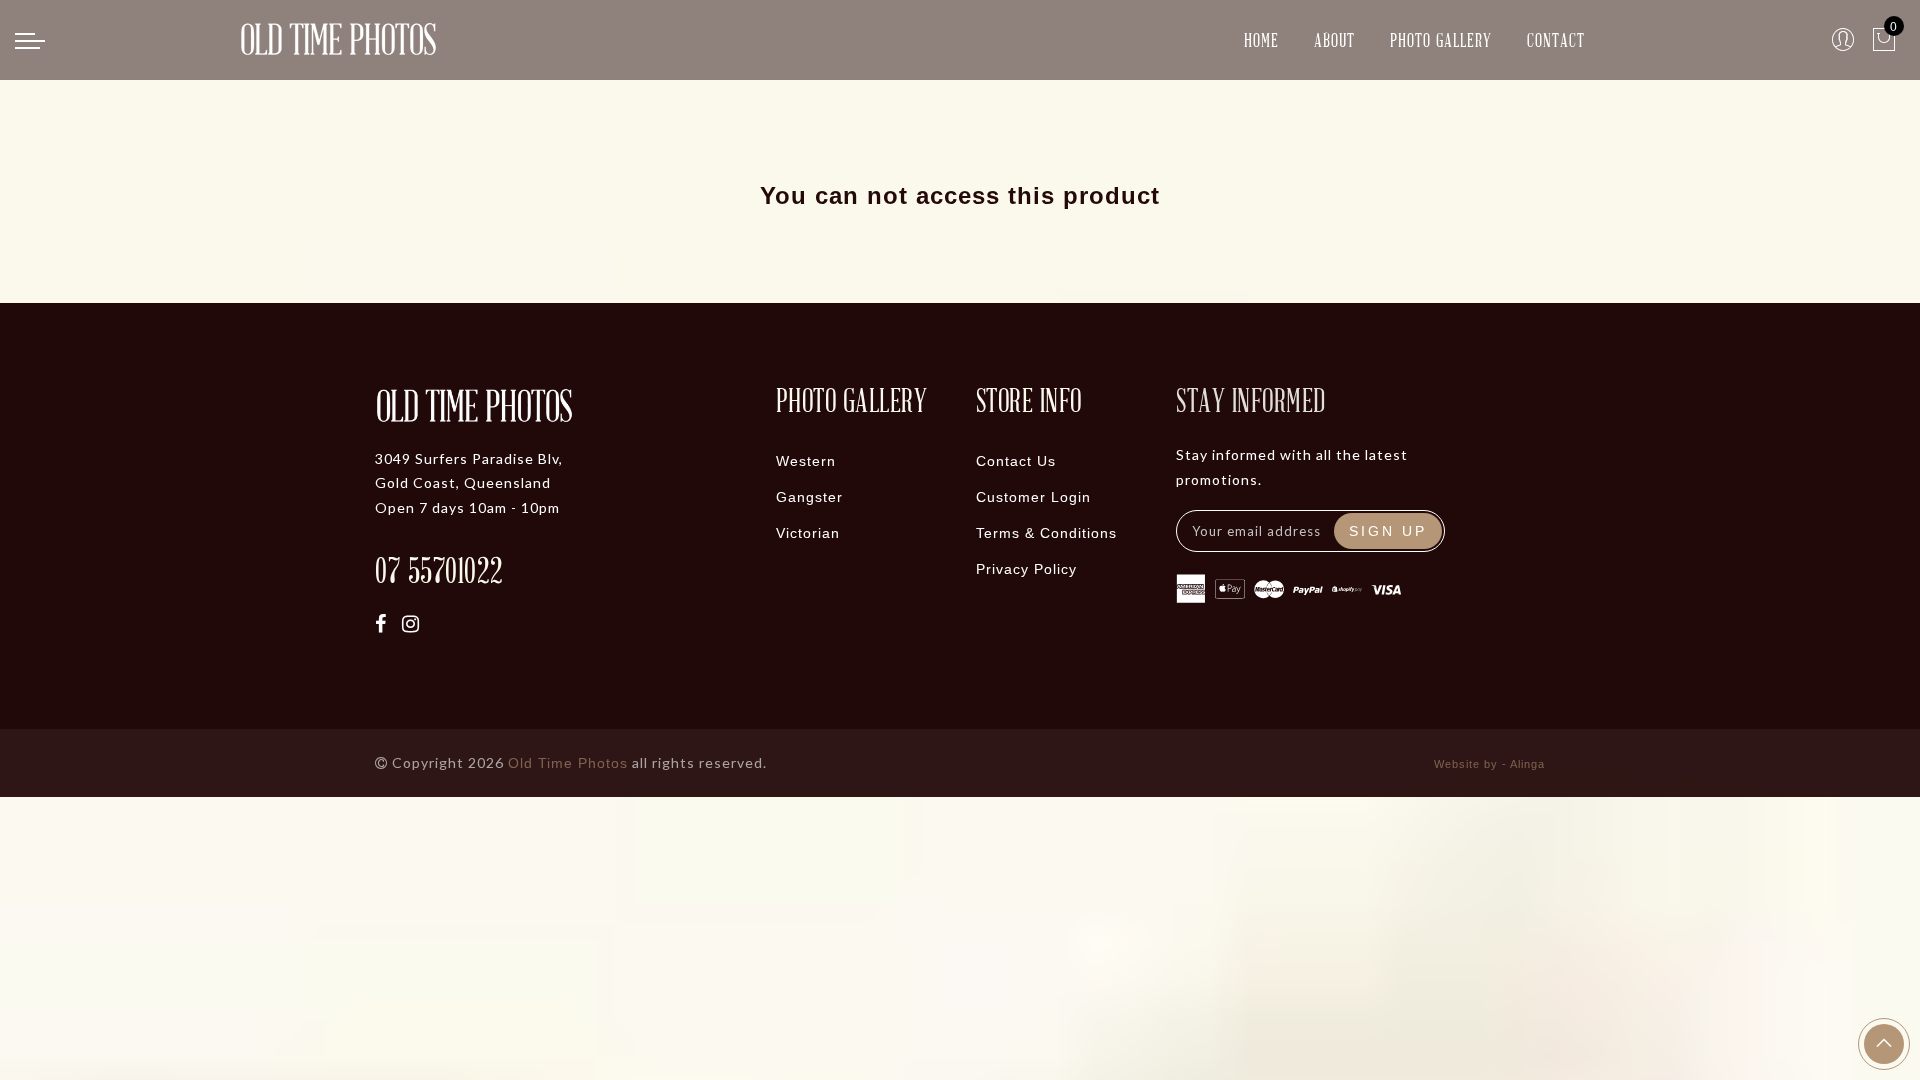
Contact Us (1016, 461)
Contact (1556, 39)
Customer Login (1033, 497)
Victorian (808, 533)
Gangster (809, 497)
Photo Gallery (1441, 39)
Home (1261, 39)
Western (806, 461)
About (1334, 39)
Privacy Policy (1026, 569)
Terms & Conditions (1046, 533)
